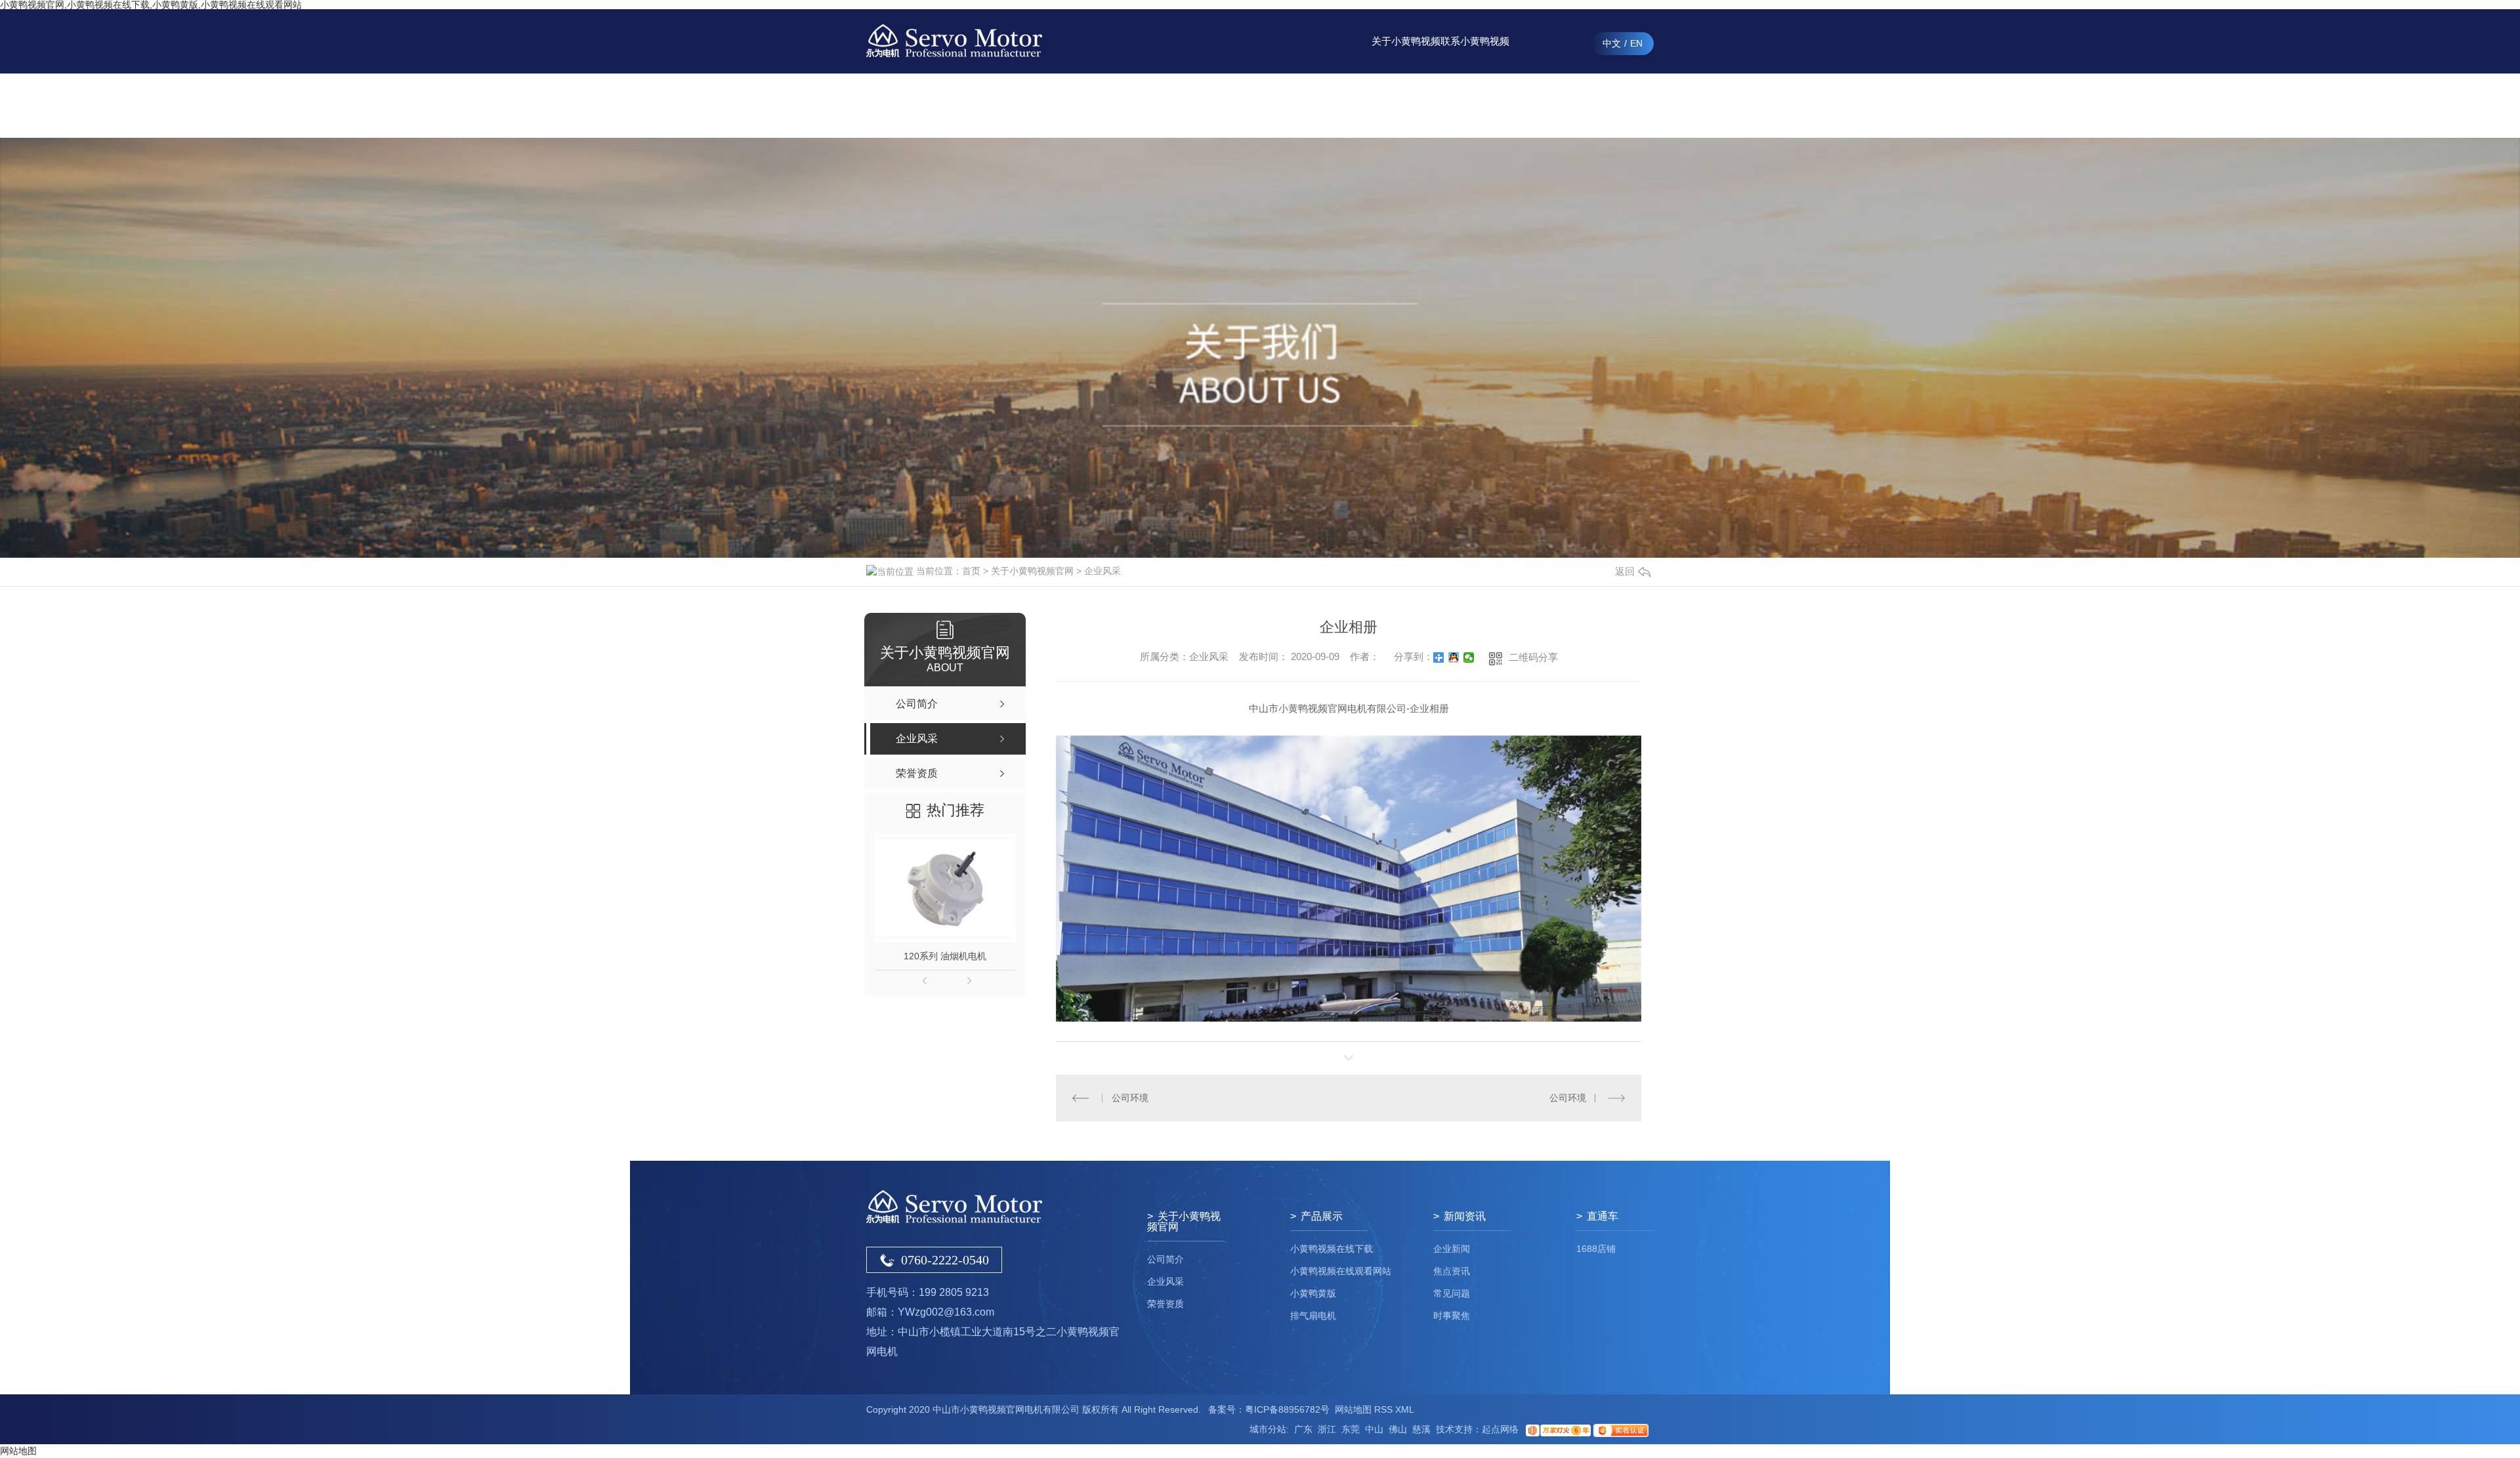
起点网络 (1500, 1429)
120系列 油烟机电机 (945, 956)
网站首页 (1200, 105)
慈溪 (1421, 1429)
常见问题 (1452, 1293)
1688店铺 (1596, 1249)
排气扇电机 (1313, 1316)
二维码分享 (1533, 657)
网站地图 (1353, 1409)
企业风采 (1102, 571)
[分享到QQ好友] (1454, 657)
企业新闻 (1452, 1249)
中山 (1374, 1429)
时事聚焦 (1452, 1316)
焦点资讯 (1452, 1271)
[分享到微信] (1469, 657)
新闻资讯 (1337, 105)
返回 (1625, 571)
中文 (1612, 43)
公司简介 (1165, 1259)
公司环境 (1130, 1098)
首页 (971, 571)
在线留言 (1544, 105)
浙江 (1327, 1429)
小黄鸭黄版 (1313, 1293)
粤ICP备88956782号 (1287, 1409)
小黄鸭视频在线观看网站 (1341, 1271)
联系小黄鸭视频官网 (1475, 54)
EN (1636, 43)
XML (1405, 1409)
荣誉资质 (1165, 1304)
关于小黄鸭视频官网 (1406, 54)
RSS (1383, 1409)
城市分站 (1268, 1429)
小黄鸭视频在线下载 (1332, 1249)
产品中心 (1269, 105)
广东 (1303, 1429)
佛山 (1398, 1429)
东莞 (1351, 1429)
